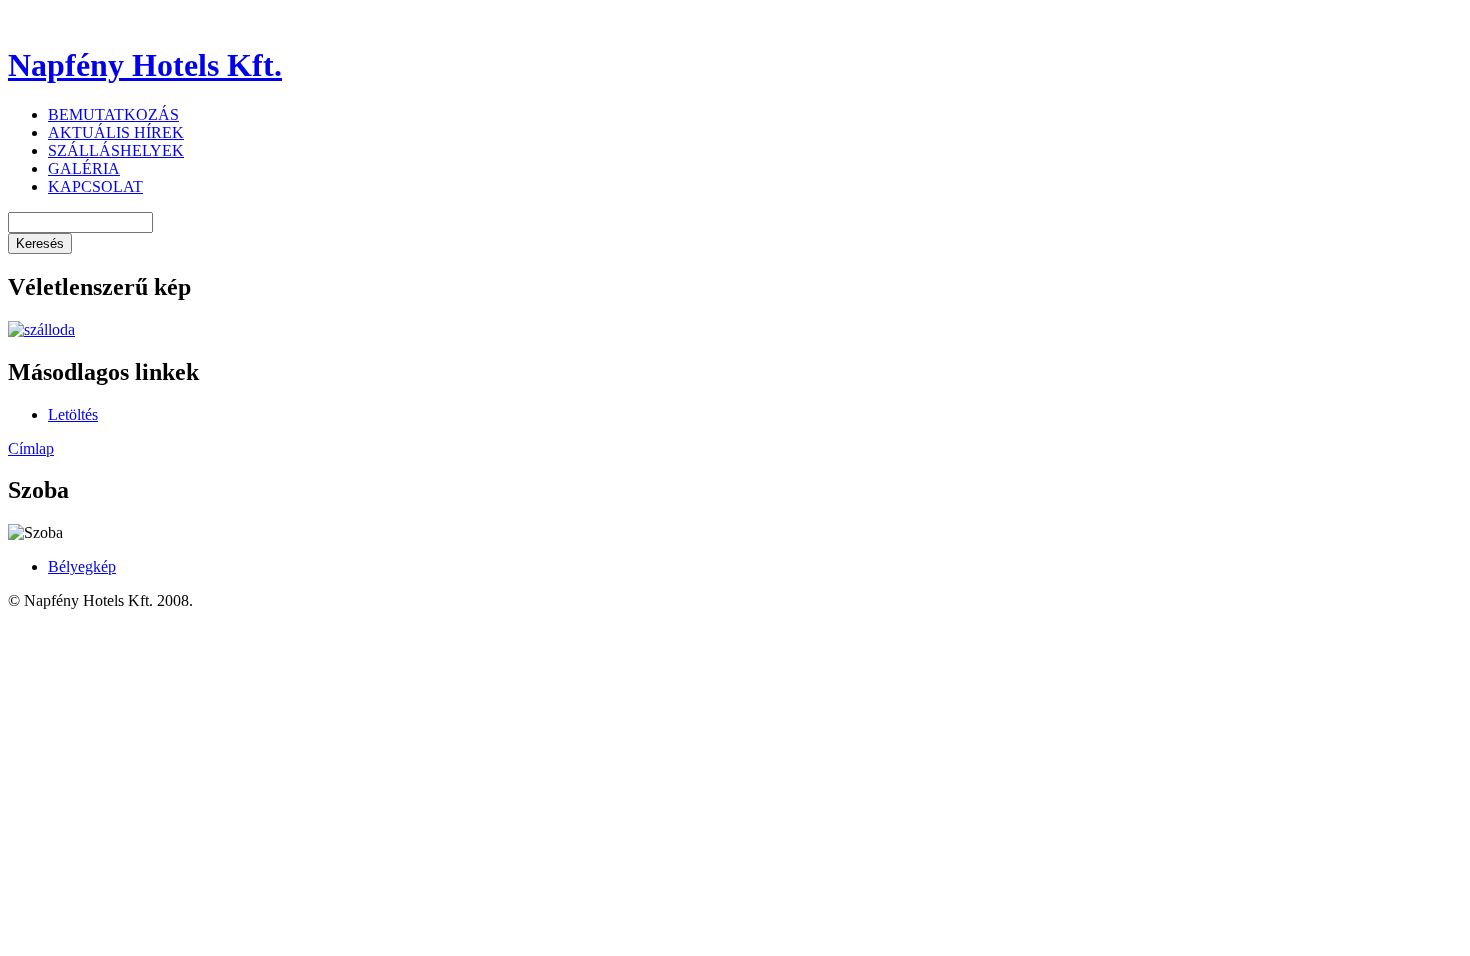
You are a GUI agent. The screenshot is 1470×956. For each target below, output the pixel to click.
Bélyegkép (82, 566)
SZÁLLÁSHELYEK (116, 150)
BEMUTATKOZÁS (113, 114)
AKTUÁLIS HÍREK (116, 132)
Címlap (31, 448)
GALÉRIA (84, 168)
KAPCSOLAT (95, 186)
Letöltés (73, 414)
